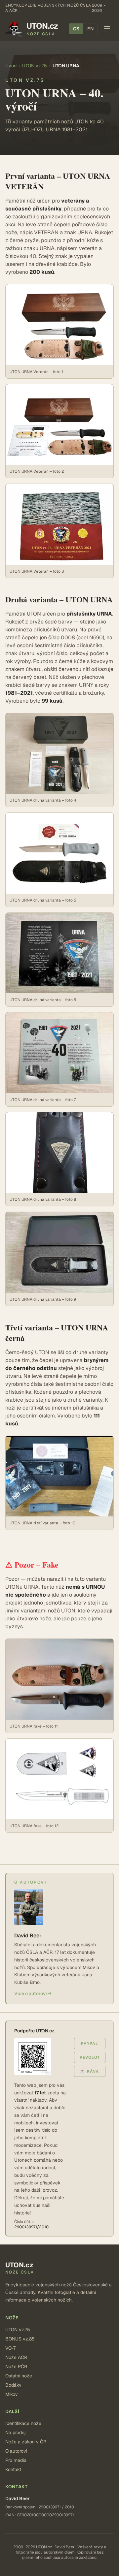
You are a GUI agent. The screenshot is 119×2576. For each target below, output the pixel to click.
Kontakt (13, 2469)
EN (90, 29)
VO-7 (10, 2348)
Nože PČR (16, 2367)
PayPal (90, 2044)
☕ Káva (90, 2071)
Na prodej (16, 2433)
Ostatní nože (19, 2376)
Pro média (16, 2460)
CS (76, 29)
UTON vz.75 (35, 66)
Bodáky (13, 2385)
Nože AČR (16, 2357)
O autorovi (16, 2451)
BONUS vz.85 (20, 2339)
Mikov (12, 2394)
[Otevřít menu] (107, 29)
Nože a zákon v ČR (26, 2442)
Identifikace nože (23, 2423)
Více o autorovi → (33, 1993)
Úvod (11, 66)
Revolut (90, 2057)
